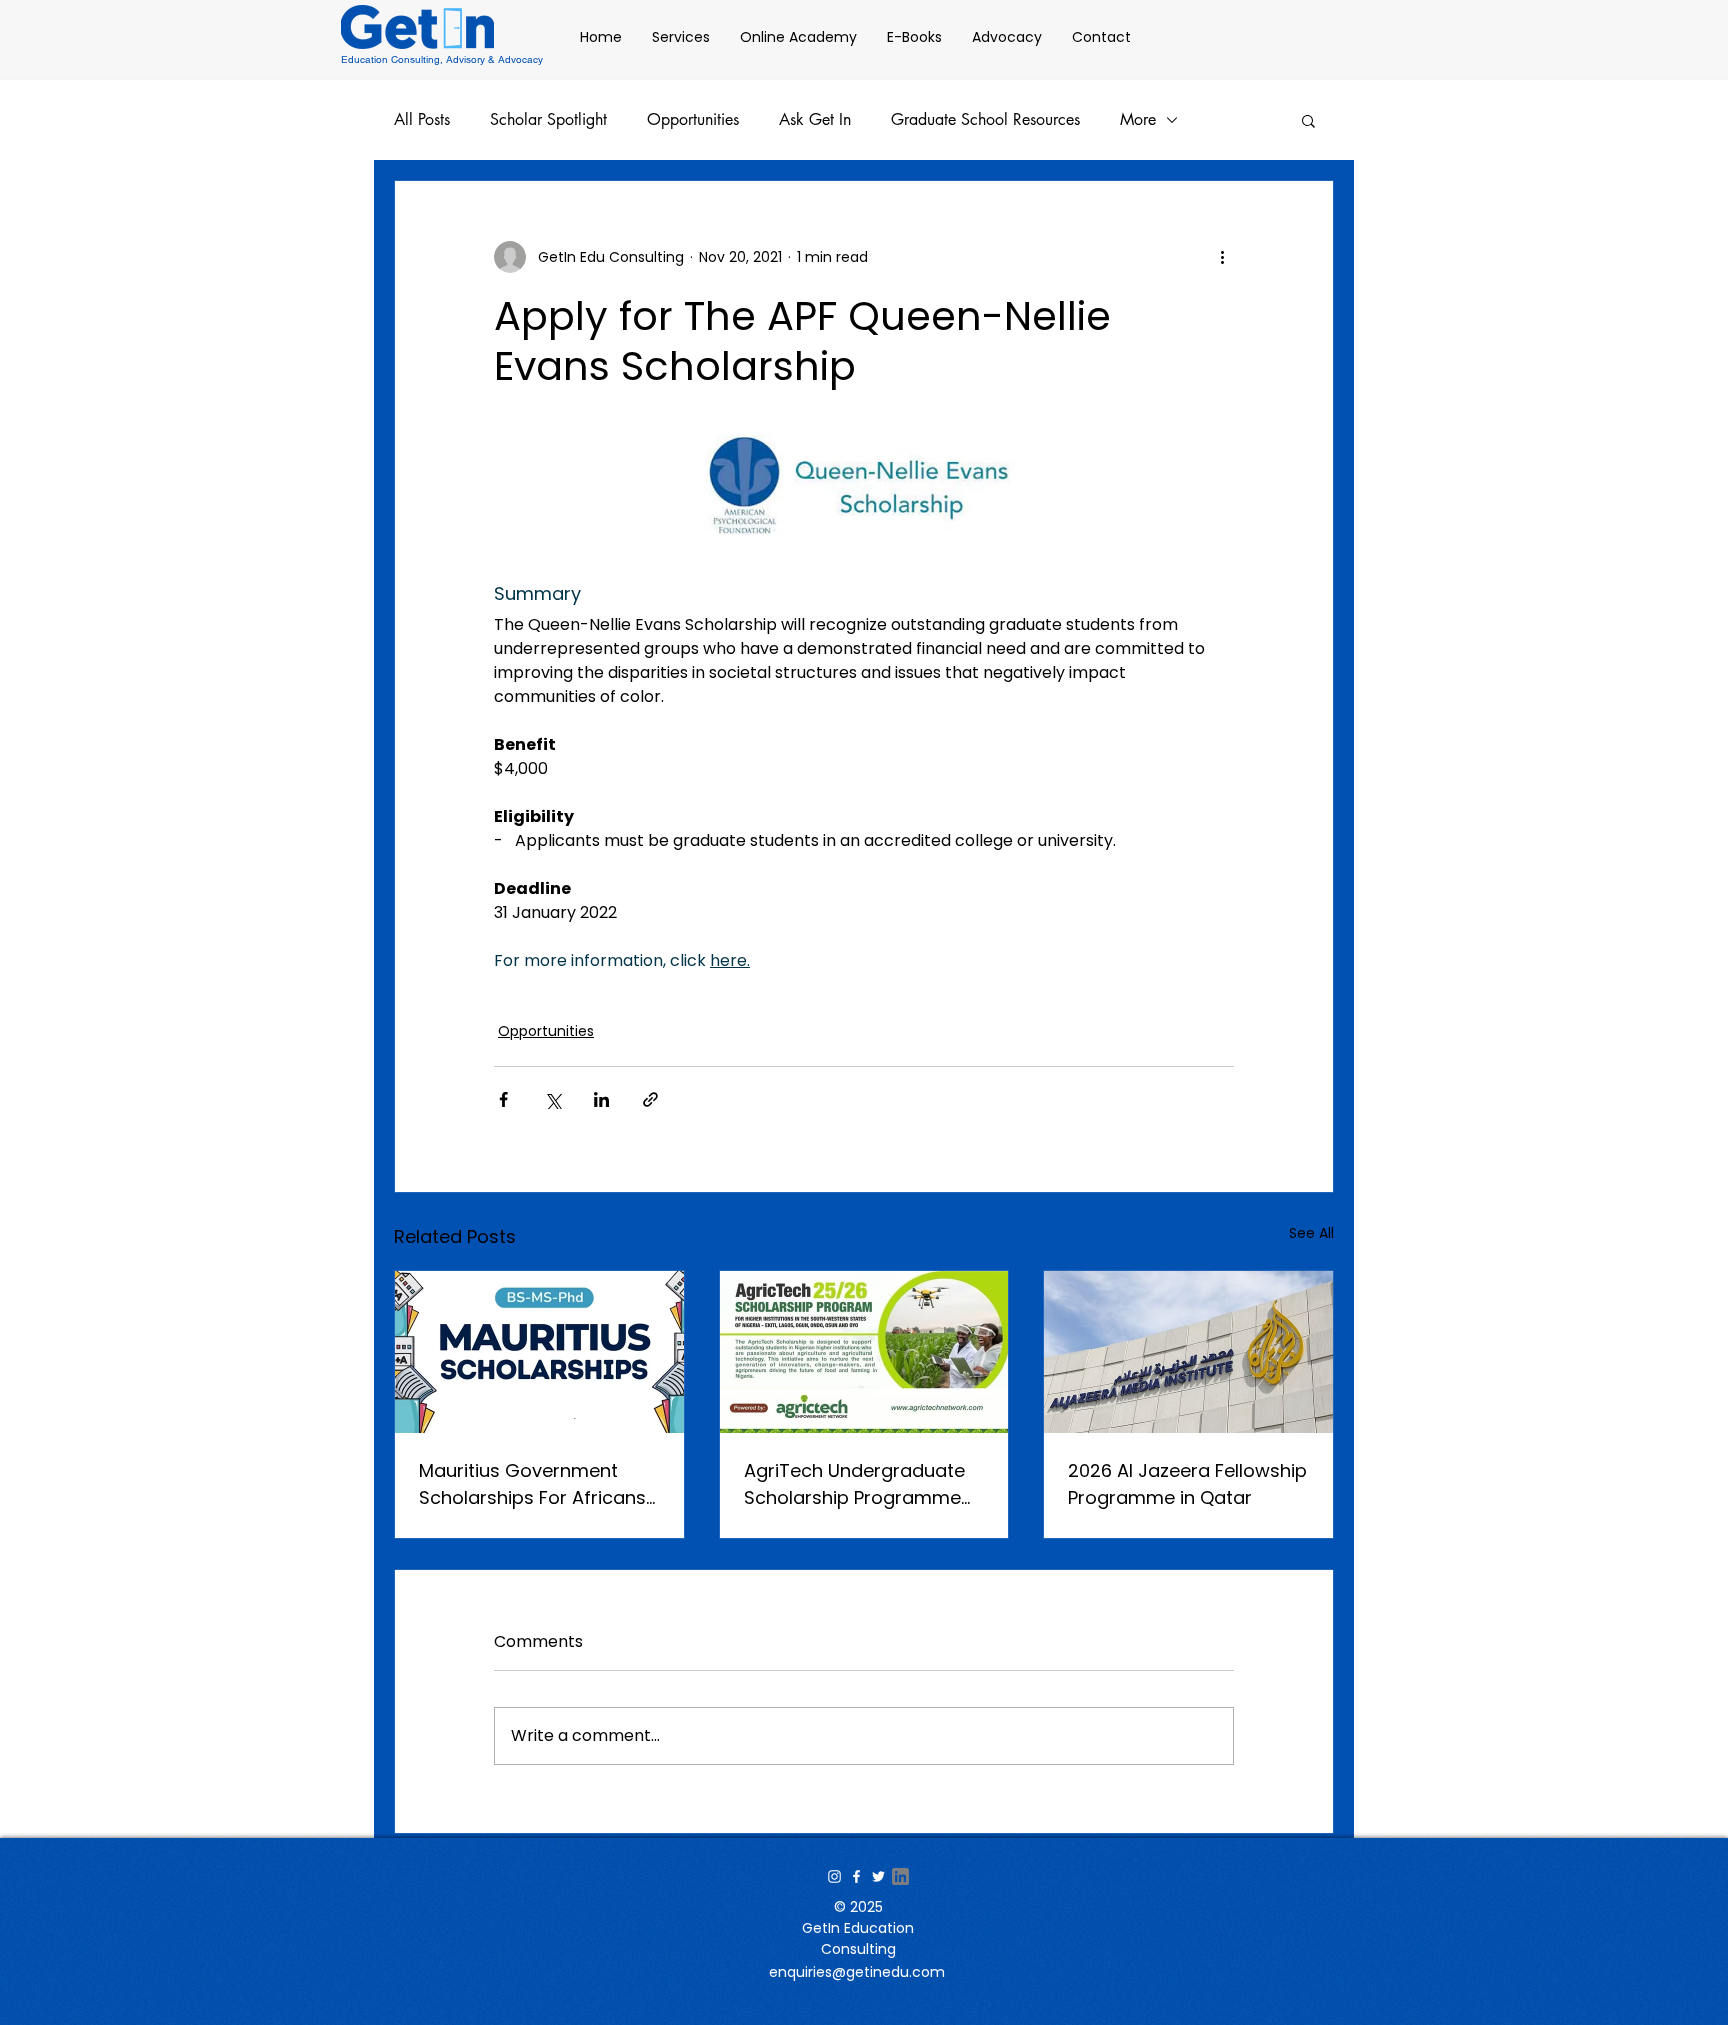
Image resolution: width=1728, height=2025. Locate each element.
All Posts (422, 120)
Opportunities (693, 120)
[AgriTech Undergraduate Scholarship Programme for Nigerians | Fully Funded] (864, 1352)
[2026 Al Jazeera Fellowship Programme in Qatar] (1188, 1352)
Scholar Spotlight (548, 120)
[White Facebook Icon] (856, 1876)
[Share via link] (650, 1099)
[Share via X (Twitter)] (552, 1099)
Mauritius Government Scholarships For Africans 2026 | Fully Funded (532, 1484)
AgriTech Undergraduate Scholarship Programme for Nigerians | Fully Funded (863, 1484)
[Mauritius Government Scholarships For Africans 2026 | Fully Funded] (539, 1352)
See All (1311, 1233)
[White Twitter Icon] (878, 1876)
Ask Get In (815, 120)
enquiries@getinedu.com (857, 1972)
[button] (1308, 120)
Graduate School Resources (985, 120)
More (1138, 120)
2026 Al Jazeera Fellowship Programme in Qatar (1187, 1484)
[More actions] (1222, 257)
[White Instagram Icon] (834, 1876)
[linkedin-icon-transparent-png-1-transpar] (900, 1876)
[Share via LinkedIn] (601, 1099)
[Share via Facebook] (503, 1099)
